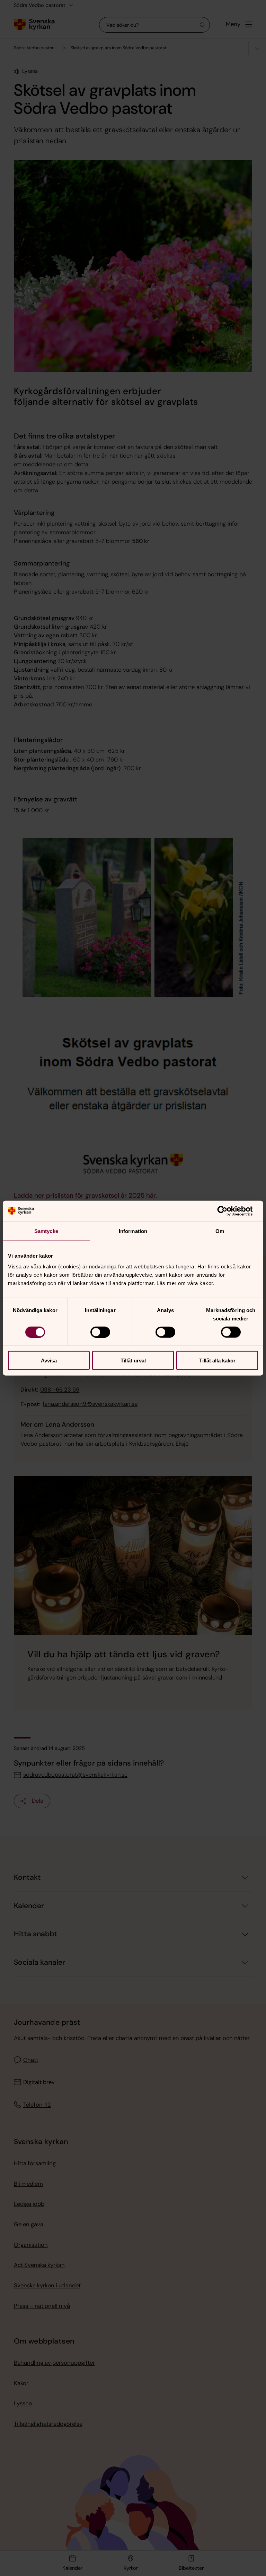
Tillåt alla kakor (217, 1361)
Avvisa (49, 1361)
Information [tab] (133, 1231)
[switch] (100, 1332)
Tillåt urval (133, 1361)
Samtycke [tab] (46, 1231)
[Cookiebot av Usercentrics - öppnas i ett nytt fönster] (228, 1211)
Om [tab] (220, 1231)
